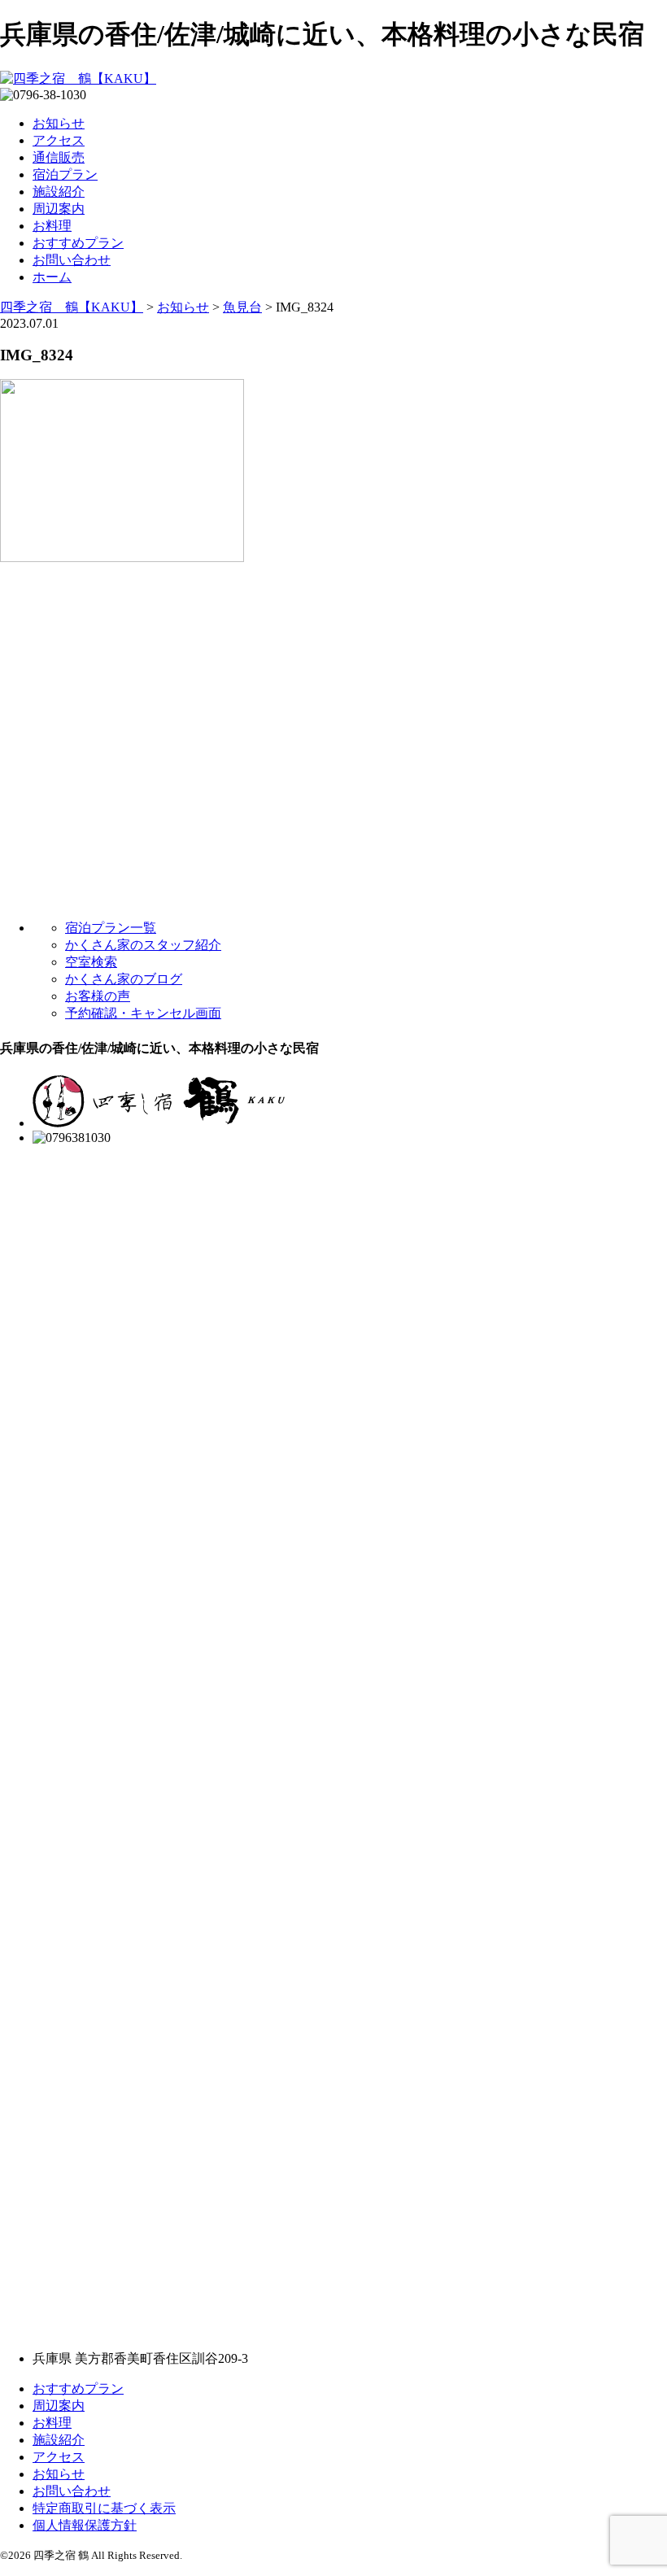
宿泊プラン (65, 174)
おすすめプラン (78, 243)
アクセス (59, 140)
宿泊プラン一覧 (111, 928)
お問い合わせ (72, 260)
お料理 (52, 226)
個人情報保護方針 (85, 2525)
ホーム (52, 277)
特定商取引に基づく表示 (104, 2508)
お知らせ (59, 123)
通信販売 (59, 157)
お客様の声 (98, 996)
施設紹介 (59, 192)
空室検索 (91, 962)
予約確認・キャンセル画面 (143, 1013)
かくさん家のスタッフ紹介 (143, 945)
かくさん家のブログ (124, 979)
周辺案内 (59, 209)
